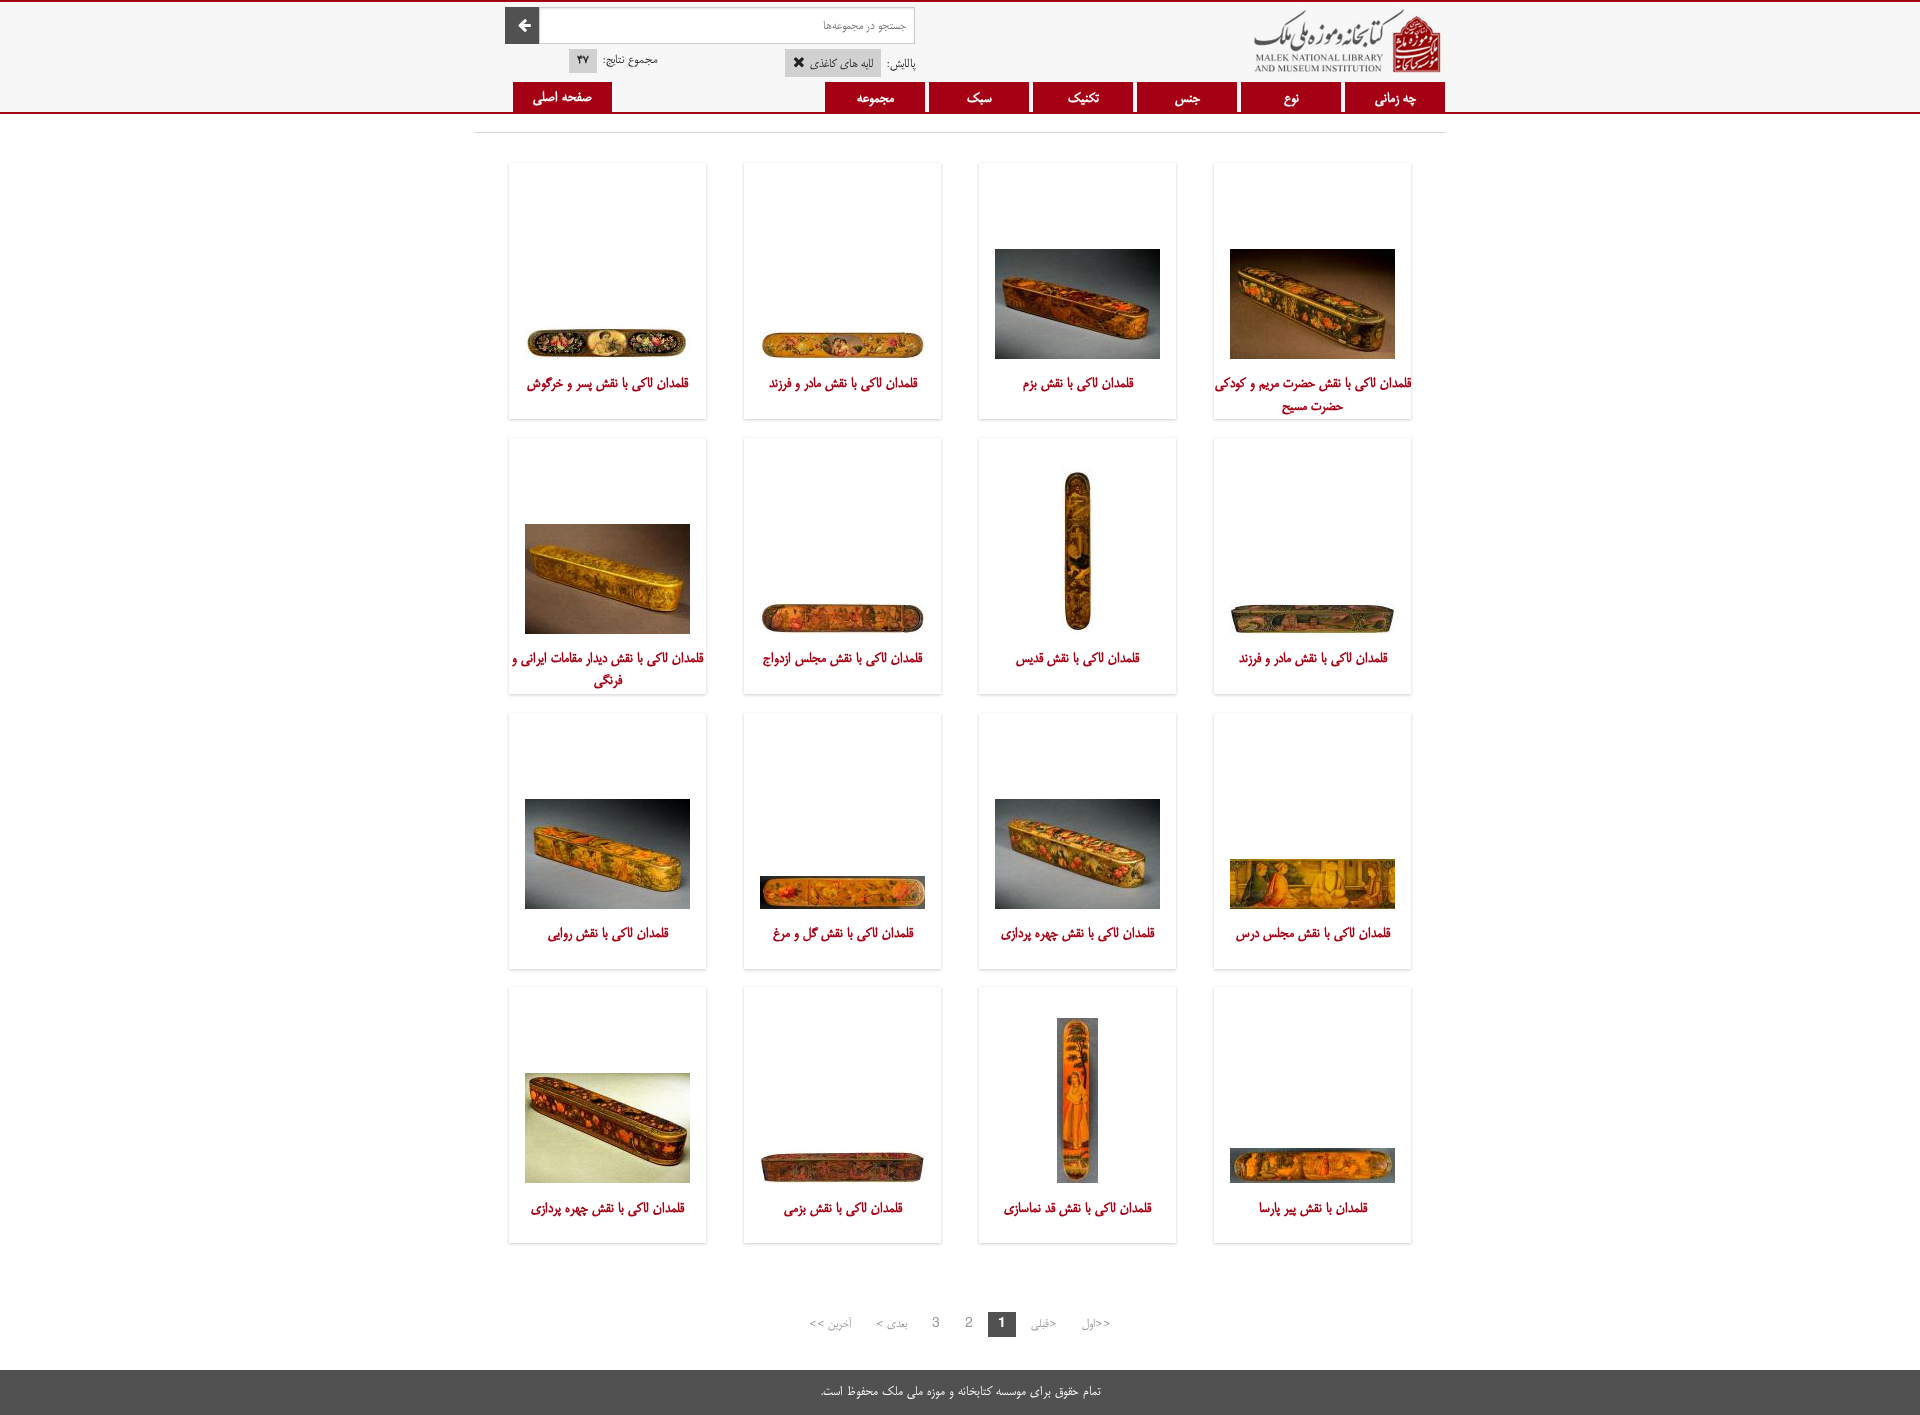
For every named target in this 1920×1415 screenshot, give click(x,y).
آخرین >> (830, 1324)
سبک (979, 98)
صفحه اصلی (562, 97)
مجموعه (875, 98)
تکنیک (1083, 98)
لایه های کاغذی (841, 64)
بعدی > (891, 1324)
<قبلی (1044, 1324)
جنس (1187, 98)
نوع (1291, 98)
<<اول (1096, 1324)
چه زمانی (1395, 98)
